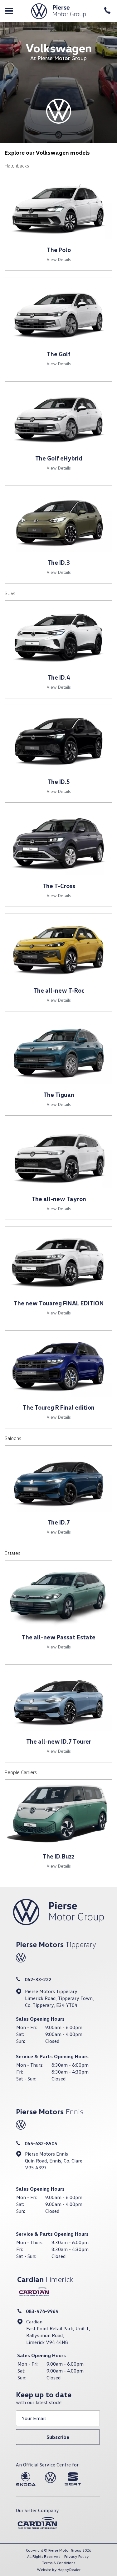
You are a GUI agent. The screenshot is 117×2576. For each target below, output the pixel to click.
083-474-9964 (42, 2311)
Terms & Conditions (58, 2563)
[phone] (108, 11)
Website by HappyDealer (59, 2570)
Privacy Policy (77, 2556)
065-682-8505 (41, 2143)
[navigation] (9, 11)
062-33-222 (38, 1979)
